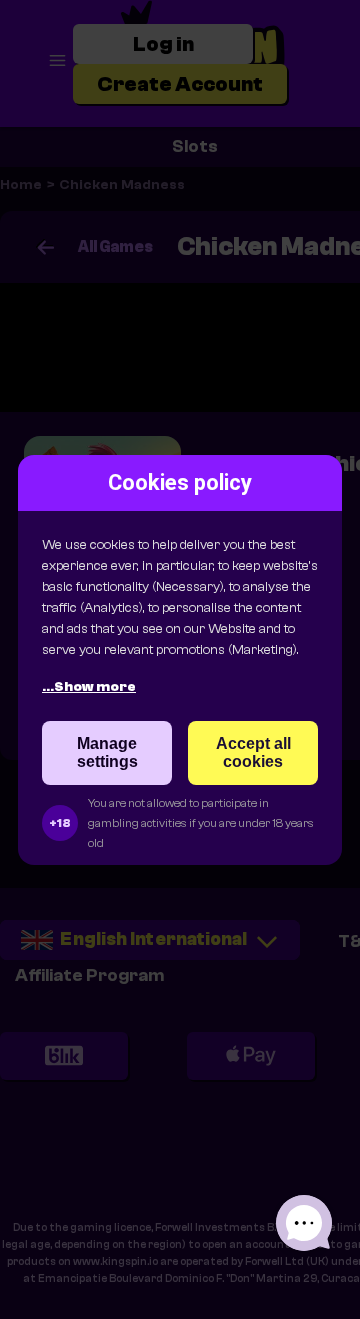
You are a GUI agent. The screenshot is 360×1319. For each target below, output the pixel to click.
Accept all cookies (253, 752)
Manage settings (107, 752)
